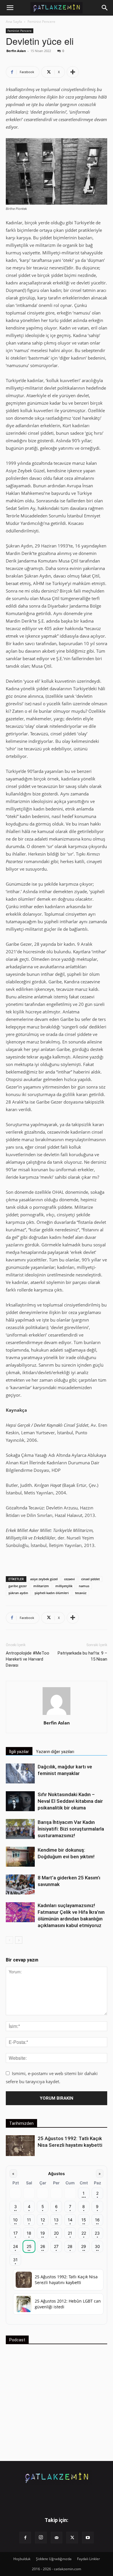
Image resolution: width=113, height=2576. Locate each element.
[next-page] (19, 1940)
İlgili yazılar (19, 1752)
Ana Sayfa (14, 22)
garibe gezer (18, 1586)
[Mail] (57, 2538)
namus (84, 1586)
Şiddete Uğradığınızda (54, 2559)
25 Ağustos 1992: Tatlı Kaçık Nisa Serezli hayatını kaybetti (66, 2280)
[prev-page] (9, 1940)
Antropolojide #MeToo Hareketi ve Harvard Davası (28, 1659)
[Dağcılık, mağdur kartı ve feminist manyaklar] (20, 1773)
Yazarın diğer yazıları (55, 1752)
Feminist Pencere (41, 22)
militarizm (41, 1586)
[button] (10, 8)
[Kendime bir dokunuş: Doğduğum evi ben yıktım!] (20, 1857)
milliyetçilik (64, 1586)
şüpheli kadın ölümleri (52, 1593)
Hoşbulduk (22, 2559)
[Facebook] (25, 2538)
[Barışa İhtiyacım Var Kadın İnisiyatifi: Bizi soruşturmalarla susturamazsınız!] (20, 1829)
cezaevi (69, 1579)
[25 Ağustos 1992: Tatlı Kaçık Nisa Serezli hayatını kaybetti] (20, 2146)
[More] (73, 72)
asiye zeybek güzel (44, 1579)
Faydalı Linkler (89, 2559)
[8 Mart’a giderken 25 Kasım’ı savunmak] (20, 1884)
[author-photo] (57, 1715)
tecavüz (81, 1593)
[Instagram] (41, 2538)
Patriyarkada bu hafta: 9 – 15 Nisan (82, 1656)
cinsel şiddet (90, 1579)
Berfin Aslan (16, 51)
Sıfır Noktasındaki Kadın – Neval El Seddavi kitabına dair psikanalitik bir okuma (70, 1801)
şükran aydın (18, 1593)
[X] (72, 2538)
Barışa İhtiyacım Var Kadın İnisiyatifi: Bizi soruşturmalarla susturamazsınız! (71, 1829)
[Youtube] (88, 2538)
